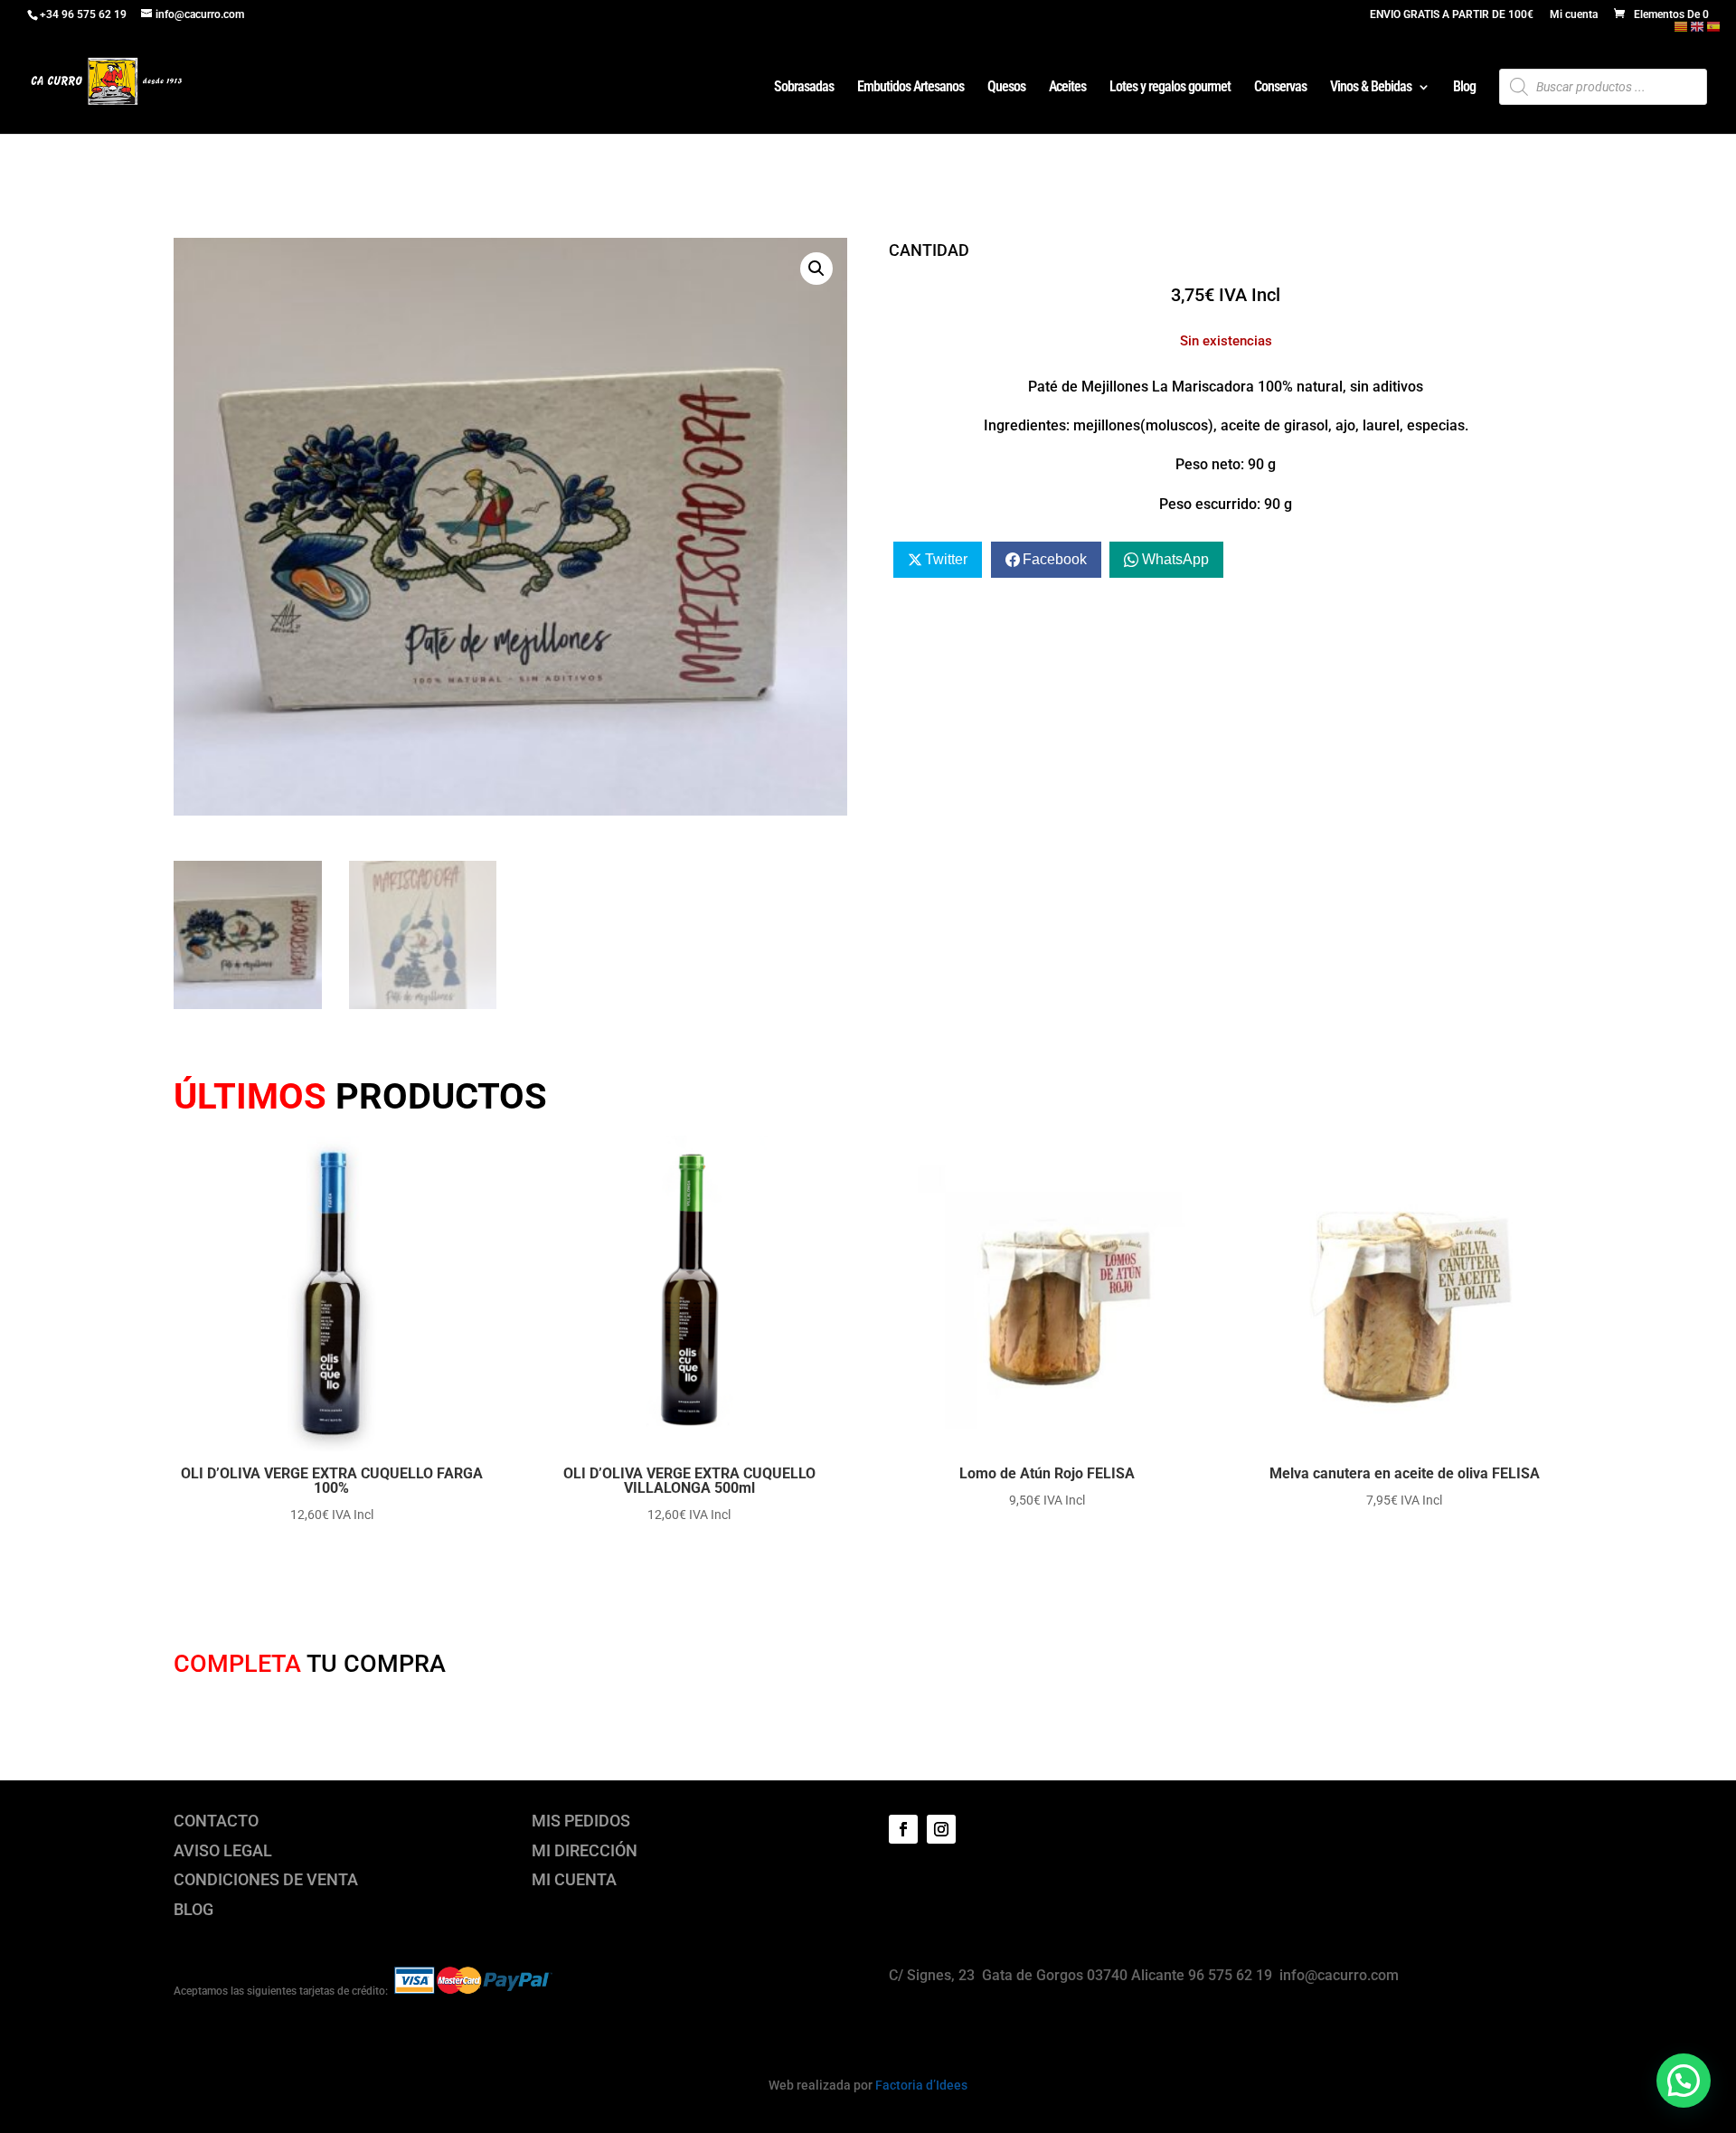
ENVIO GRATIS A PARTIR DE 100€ (1452, 15)
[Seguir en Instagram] (941, 1829)
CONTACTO (216, 1821)
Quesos (1006, 88)
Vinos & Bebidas (1371, 88)
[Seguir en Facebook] (903, 1829)
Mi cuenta (1574, 15)
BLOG (193, 1909)
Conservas (1280, 88)
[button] (816, 269)
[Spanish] (1714, 26)
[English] (1698, 26)
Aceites (1067, 88)
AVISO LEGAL (223, 1850)
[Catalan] (1682, 26)
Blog (1464, 88)
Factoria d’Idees (921, 2085)
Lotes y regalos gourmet (1170, 88)
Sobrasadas (804, 88)
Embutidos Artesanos (910, 88)
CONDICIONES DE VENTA (266, 1879)
